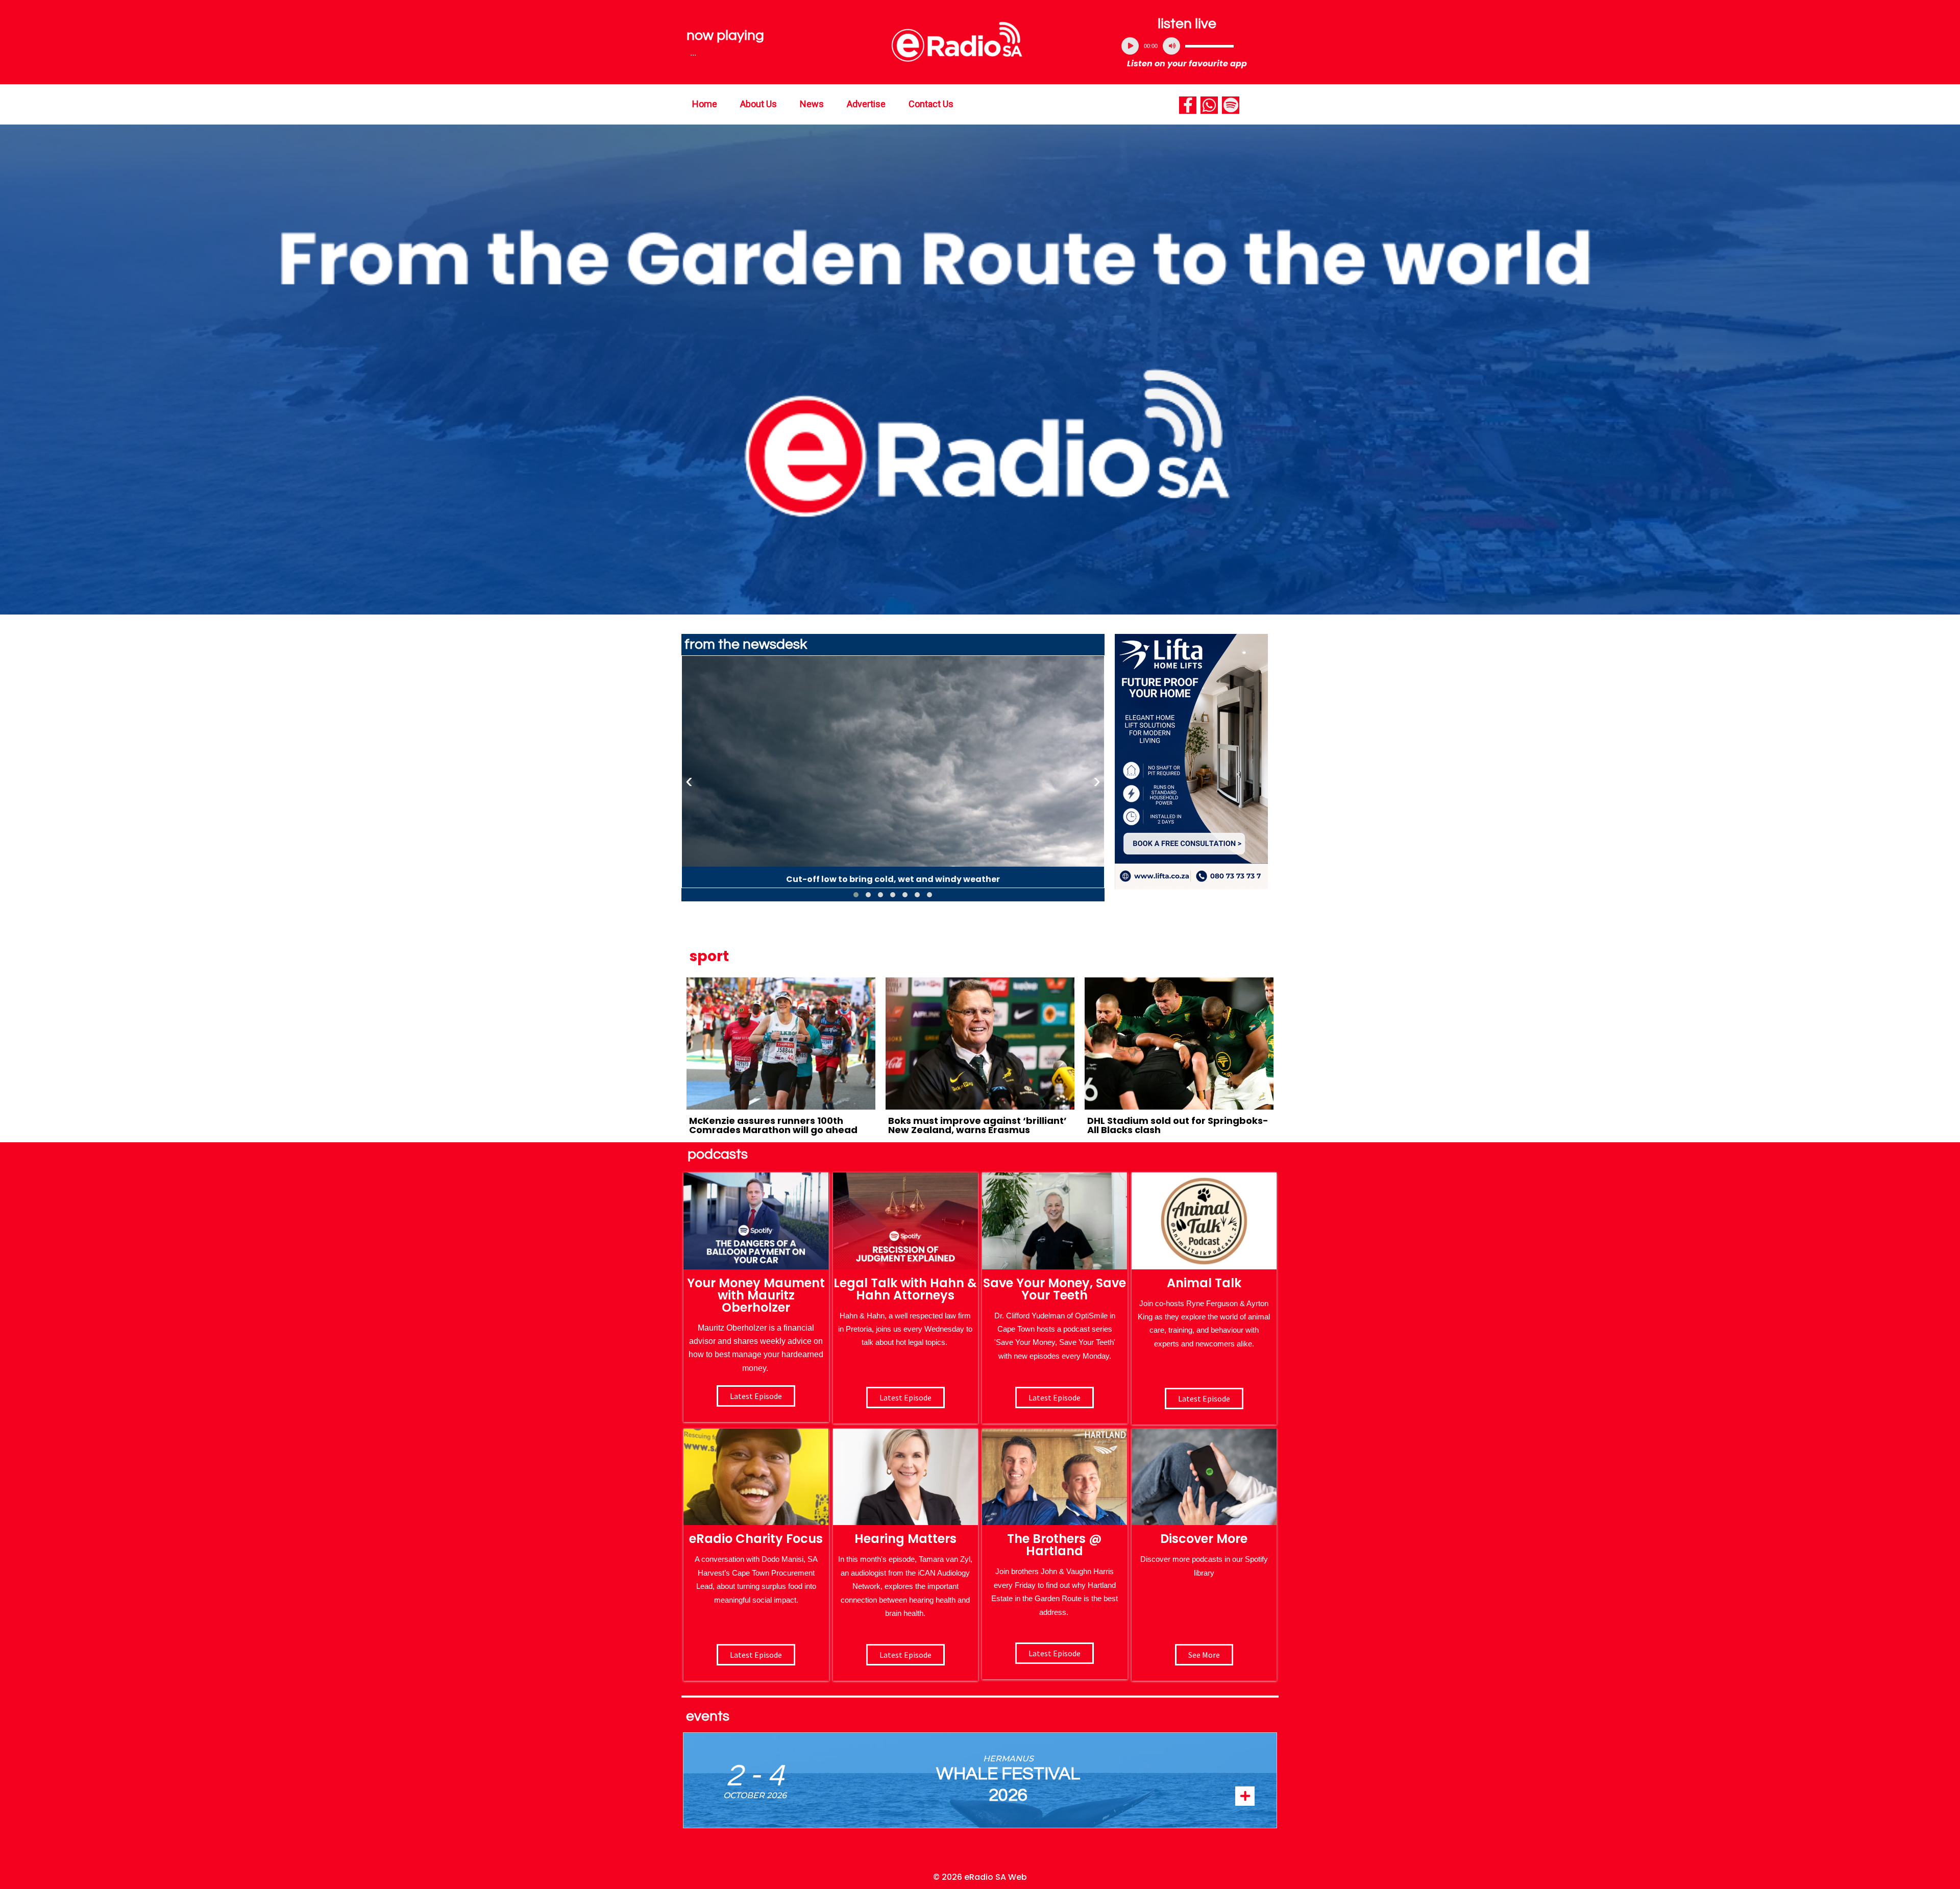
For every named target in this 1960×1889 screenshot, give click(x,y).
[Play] (1130, 46)
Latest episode (756, 1396)
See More (1204, 1655)
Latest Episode (1055, 1397)
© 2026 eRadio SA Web (980, 1877)
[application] (1187, 46)
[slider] (1209, 46)
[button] (856, 895)
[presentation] (689, 781)
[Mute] (1171, 46)
